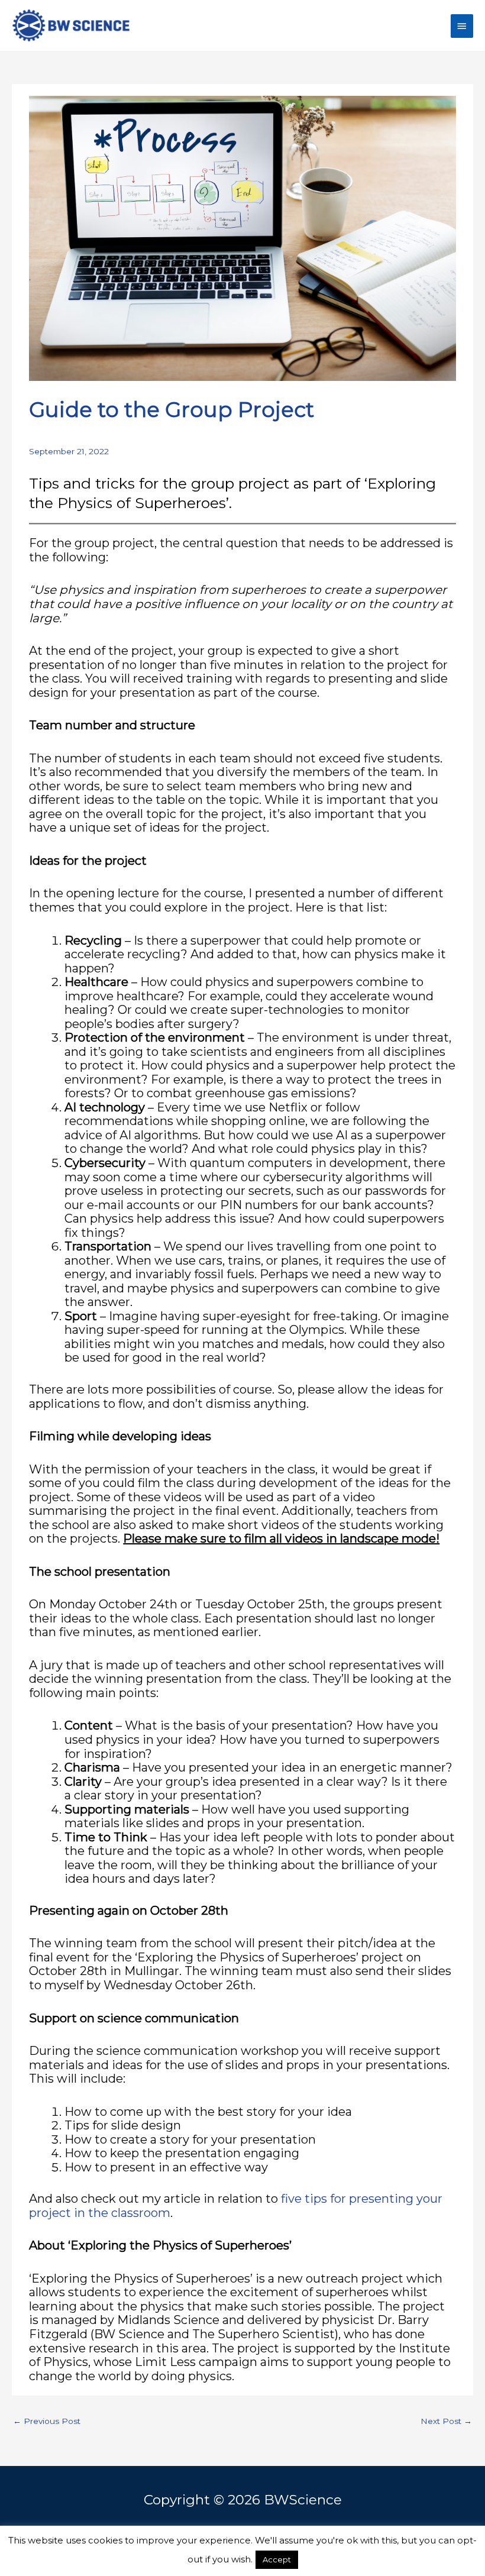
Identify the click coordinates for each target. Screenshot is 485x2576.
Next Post (446, 2421)
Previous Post (47, 2421)
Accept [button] (277, 2559)
